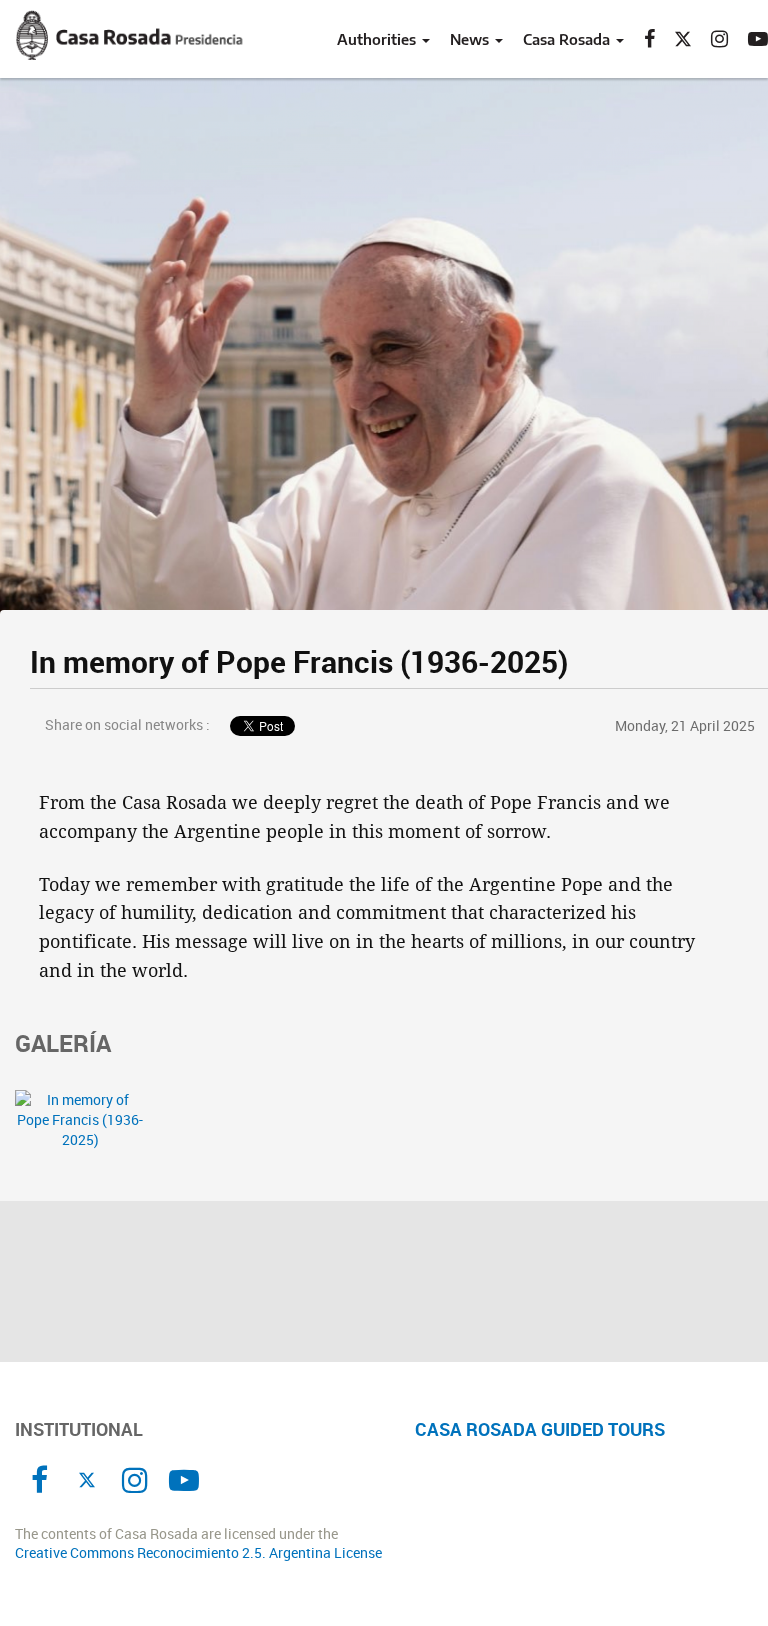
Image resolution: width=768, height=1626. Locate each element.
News (471, 39)
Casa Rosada (568, 39)
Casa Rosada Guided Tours (540, 1429)
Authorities (378, 39)
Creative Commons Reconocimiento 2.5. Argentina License (198, 1553)
